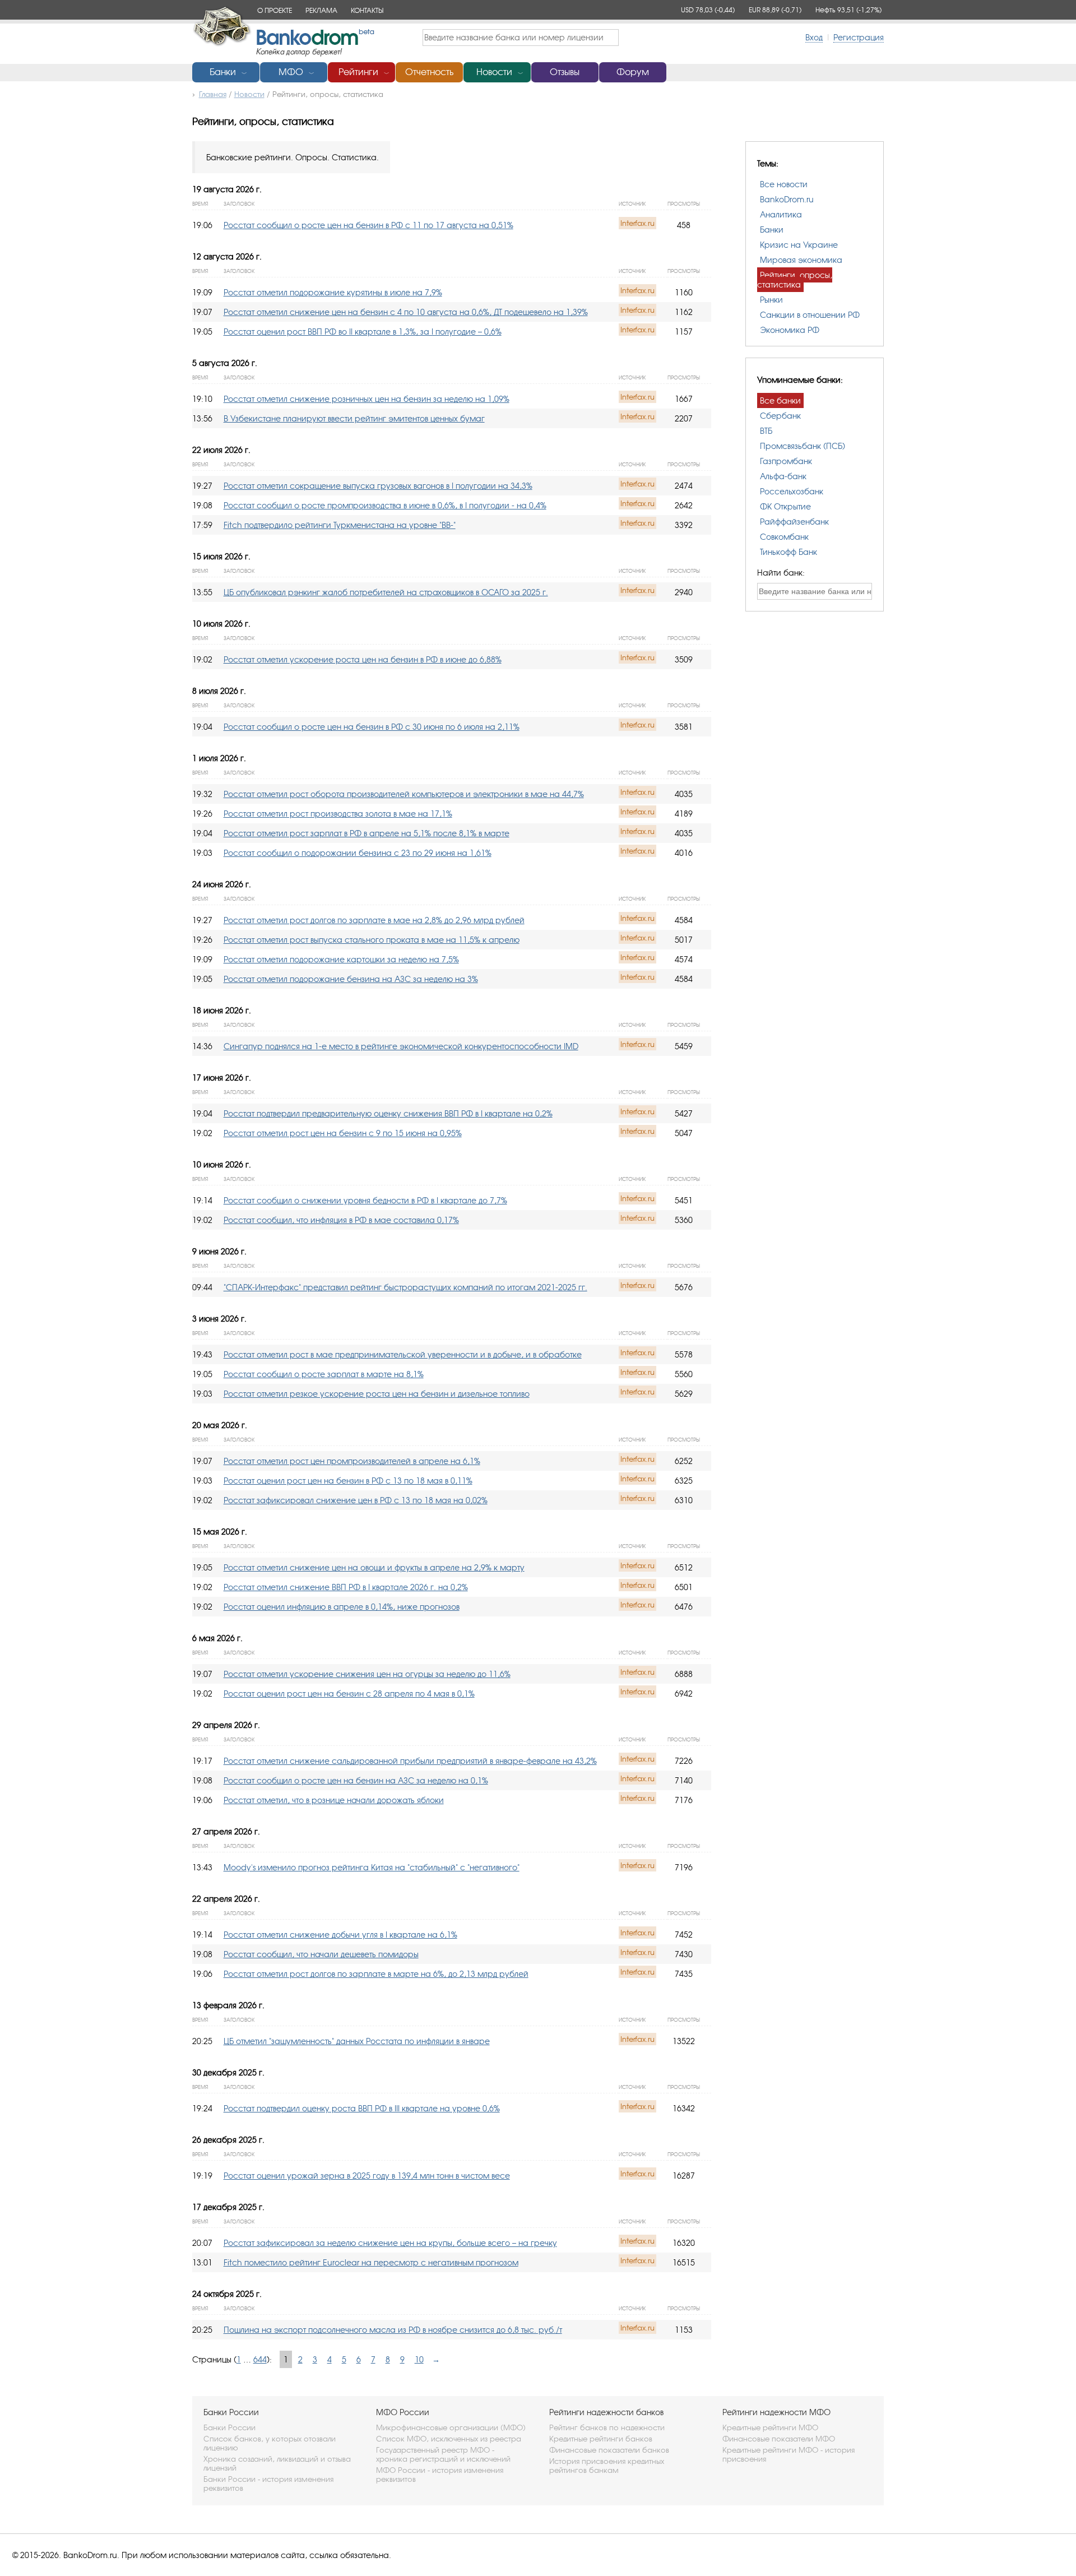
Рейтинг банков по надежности (607, 2427)
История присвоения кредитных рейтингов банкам (607, 2466)
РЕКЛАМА (321, 10)
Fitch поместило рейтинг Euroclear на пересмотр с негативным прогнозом (371, 2262)
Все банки (780, 400)
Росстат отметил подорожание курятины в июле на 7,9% (333, 292)
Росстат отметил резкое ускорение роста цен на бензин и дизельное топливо (377, 1394)
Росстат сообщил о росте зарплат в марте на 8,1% (324, 1374)
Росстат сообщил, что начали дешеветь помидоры (321, 1954)
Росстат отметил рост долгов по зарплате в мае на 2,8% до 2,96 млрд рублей (374, 920)
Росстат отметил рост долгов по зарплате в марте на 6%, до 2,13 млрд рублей (376, 1974)
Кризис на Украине (799, 245)
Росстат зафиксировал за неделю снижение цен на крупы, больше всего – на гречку (390, 2243)
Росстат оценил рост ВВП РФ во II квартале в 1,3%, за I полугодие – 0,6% (363, 332)
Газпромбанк (786, 461)
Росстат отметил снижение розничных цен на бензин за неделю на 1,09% (367, 399)
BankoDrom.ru (787, 199)
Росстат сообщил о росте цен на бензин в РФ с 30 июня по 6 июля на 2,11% (372, 727)
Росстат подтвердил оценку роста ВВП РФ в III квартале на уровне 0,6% (362, 2108)
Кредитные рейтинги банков (601, 2439)
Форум (633, 72)
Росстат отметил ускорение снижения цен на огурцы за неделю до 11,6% (367, 1674)
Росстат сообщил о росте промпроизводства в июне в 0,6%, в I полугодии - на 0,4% (385, 505)
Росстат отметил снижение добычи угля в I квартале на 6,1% (340, 1935)
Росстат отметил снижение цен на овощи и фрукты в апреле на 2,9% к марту (374, 1567)
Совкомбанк (784, 537)
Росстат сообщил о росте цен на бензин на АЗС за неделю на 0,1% (356, 1780)
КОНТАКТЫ (367, 10)
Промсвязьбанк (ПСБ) (803, 446)
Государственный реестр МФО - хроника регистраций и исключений (443, 2454)
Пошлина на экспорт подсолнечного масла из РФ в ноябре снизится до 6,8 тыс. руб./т (393, 2330)
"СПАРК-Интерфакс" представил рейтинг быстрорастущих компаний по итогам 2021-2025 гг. (405, 1287)
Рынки (771, 300)
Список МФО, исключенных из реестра (449, 2439)
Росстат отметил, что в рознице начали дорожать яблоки (334, 1800)
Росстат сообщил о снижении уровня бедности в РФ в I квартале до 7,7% (365, 1200)
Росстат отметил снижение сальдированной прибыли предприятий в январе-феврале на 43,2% (410, 1761)
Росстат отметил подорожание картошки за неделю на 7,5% (341, 959)
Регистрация (859, 37)
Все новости (784, 184)
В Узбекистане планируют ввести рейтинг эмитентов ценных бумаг (354, 418)
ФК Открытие (785, 506)
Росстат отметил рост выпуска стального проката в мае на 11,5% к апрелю (372, 940)
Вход (814, 37)
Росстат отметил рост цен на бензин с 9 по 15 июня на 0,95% (343, 1133)
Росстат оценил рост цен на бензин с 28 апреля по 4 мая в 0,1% (349, 1694)
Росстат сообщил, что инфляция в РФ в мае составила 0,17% (341, 1220)
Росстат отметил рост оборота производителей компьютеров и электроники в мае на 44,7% (404, 794)
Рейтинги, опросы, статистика (795, 280)
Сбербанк (780, 416)
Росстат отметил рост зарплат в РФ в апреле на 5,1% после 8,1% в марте (367, 833)
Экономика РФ (790, 330)
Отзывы (565, 72)
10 (419, 2359)
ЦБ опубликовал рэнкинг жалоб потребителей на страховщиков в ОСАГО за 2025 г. (386, 592)
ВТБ (766, 431)
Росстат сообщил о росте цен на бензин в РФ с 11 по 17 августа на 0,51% (368, 225)
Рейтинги (358, 72)
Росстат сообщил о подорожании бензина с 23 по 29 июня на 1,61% (358, 853)
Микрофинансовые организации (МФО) (451, 2427)
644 (260, 2359)
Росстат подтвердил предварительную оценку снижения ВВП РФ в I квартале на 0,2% (388, 1113)
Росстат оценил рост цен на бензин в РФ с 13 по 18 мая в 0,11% (348, 1481)
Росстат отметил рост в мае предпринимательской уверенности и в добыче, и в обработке (403, 1354)
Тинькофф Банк (789, 552)
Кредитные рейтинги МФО (770, 2427)
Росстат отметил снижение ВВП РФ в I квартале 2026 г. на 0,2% (346, 1587)
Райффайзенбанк (794, 522)
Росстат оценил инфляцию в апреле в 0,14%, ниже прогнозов (342, 1607)
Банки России (229, 2427)
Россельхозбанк (792, 491)
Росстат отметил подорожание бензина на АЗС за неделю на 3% (351, 979)
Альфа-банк (783, 476)
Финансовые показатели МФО (779, 2439)
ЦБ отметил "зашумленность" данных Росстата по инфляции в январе (357, 2041)
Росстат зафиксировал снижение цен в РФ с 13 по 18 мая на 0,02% (356, 1500)
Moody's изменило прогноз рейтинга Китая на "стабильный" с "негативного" (372, 1867)
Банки (223, 72)
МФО (291, 72)
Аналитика (781, 214)
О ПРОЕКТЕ (275, 10)
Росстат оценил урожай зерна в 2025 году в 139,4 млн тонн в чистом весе (367, 2176)
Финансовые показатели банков (609, 2450)
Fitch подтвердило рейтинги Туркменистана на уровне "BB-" (340, 525)
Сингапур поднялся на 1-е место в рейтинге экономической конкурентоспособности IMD (401, 1046)
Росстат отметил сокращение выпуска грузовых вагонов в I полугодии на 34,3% (378, 486)
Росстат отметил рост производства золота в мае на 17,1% (338, 814)
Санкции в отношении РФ (810, 315)
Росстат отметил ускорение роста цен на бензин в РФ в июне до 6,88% (363, 659)
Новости (494, 72)
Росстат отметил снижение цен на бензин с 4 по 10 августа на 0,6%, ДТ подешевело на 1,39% (406, 312)
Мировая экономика (801, 260)
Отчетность (429, 72)
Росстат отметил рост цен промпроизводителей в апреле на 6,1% (352, 1461)
